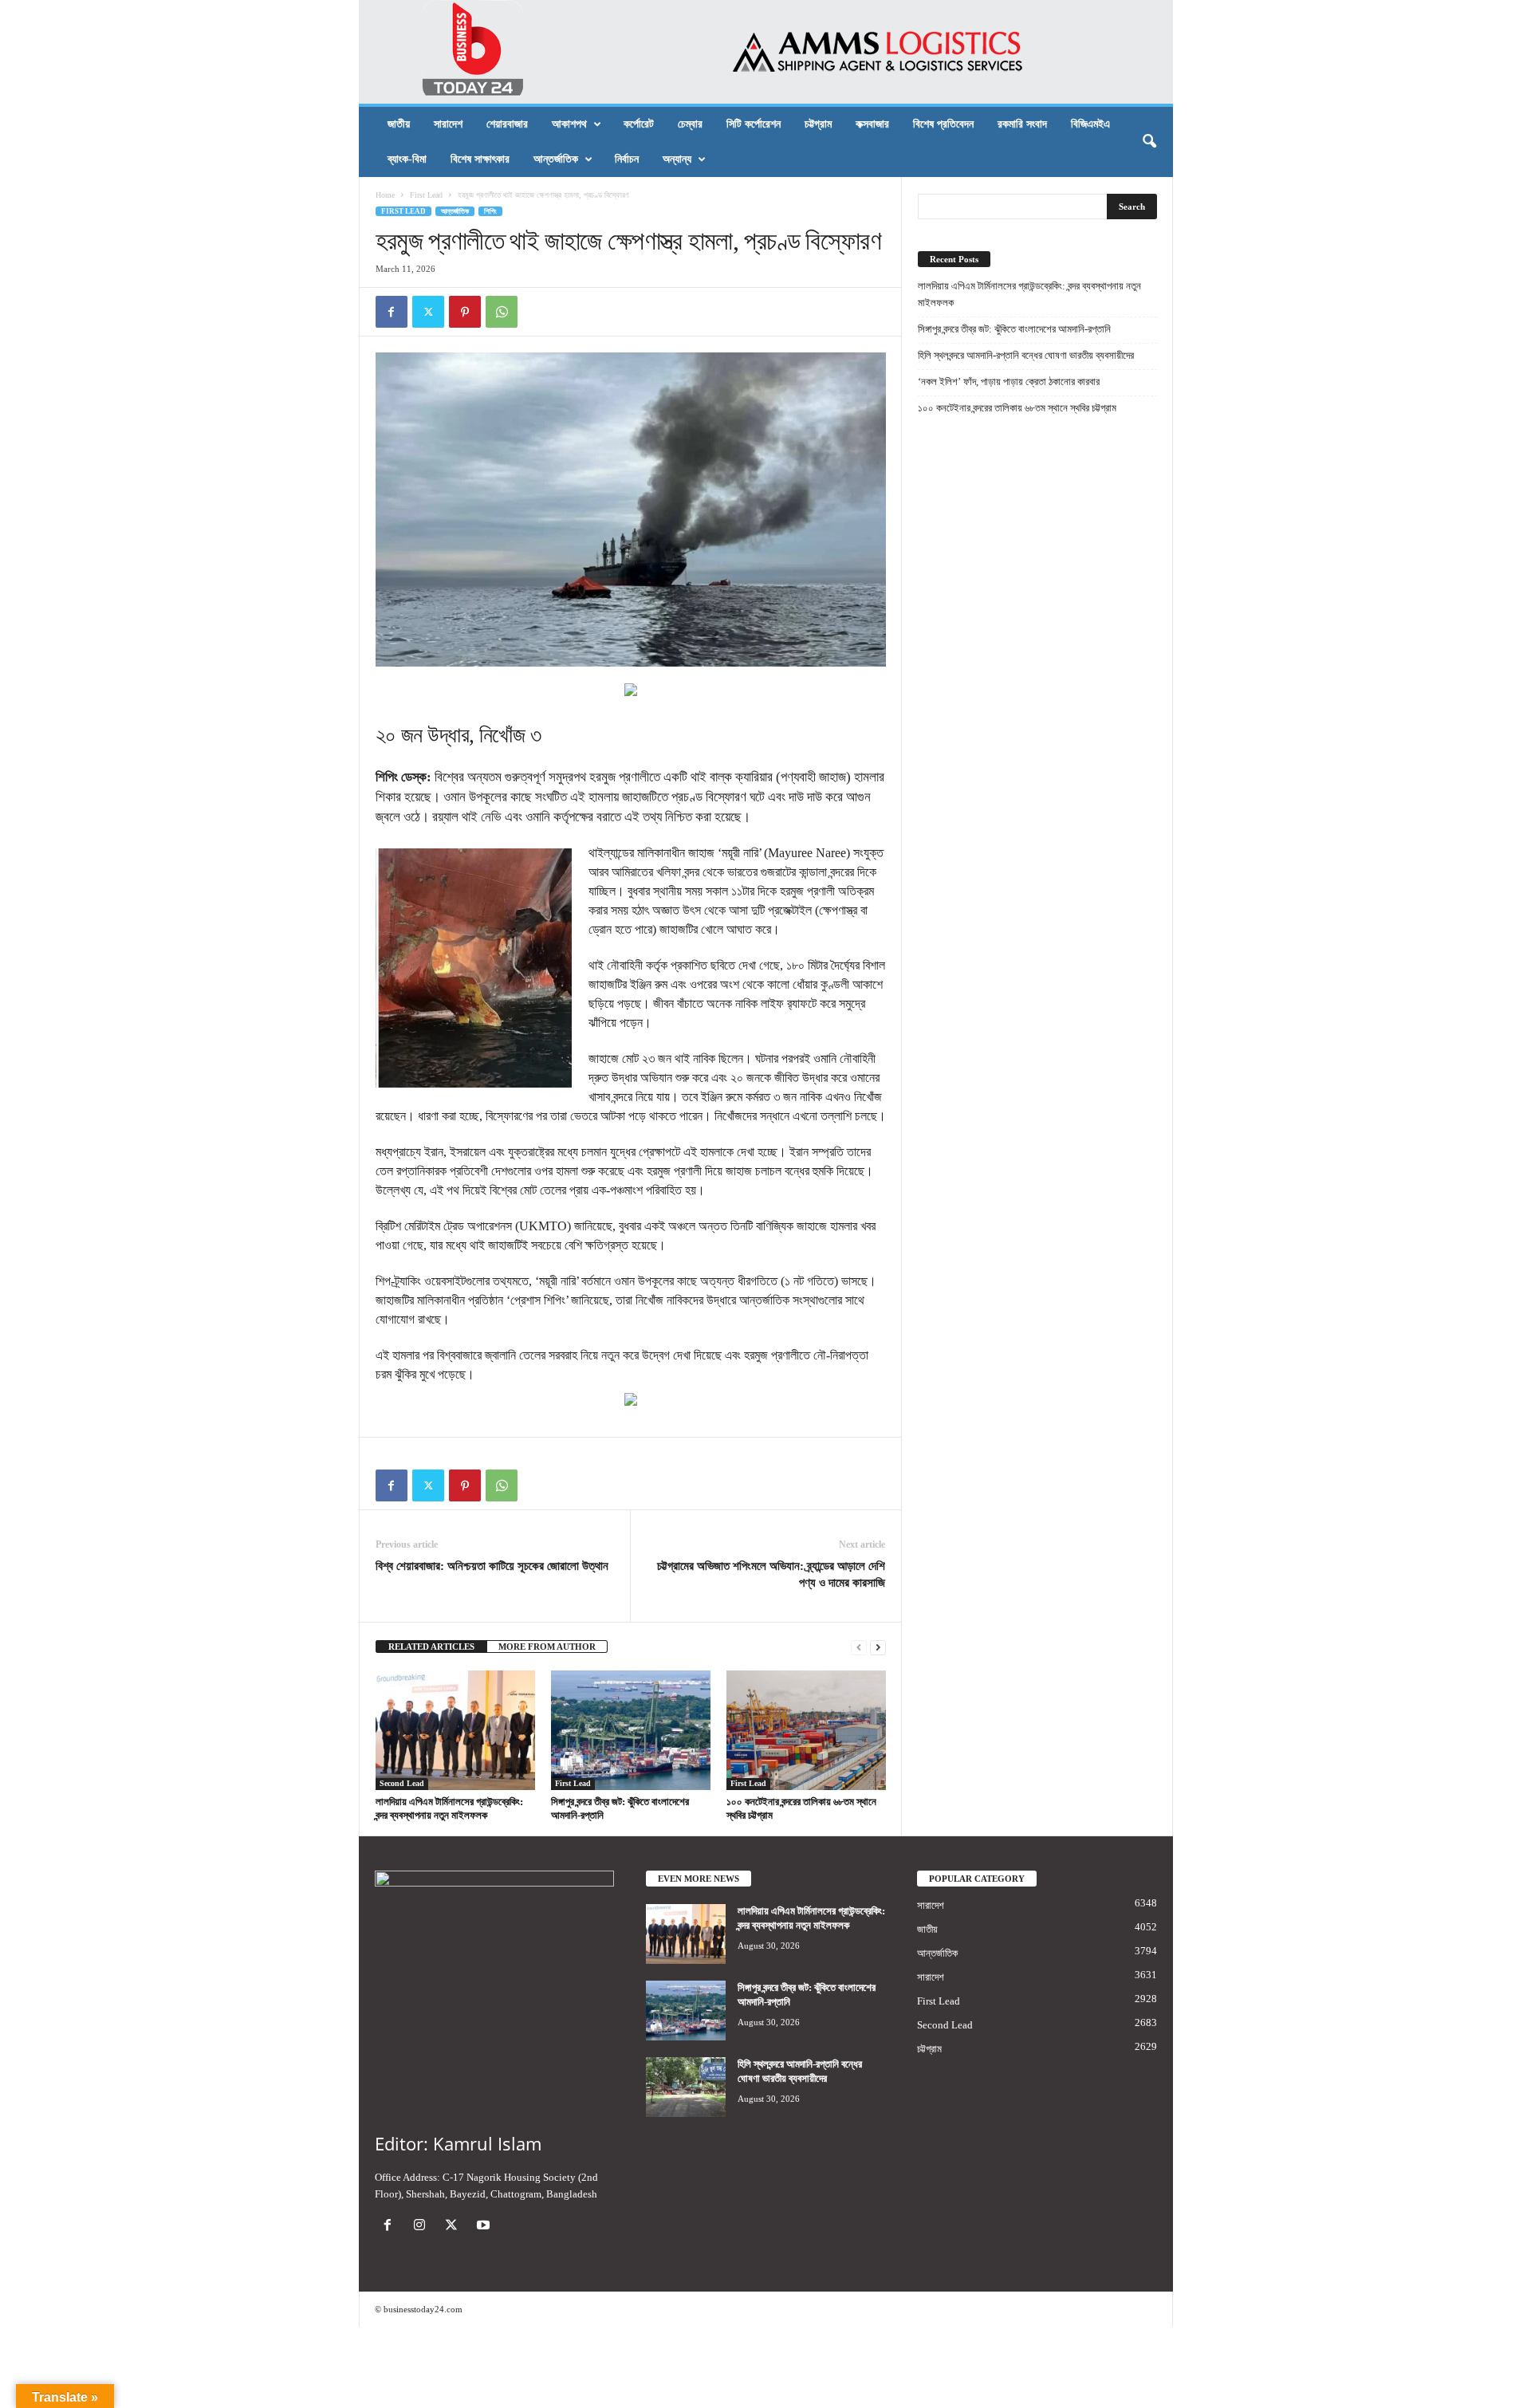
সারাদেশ (448, 124)
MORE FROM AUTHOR (547, 1647)
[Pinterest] (465, 312)
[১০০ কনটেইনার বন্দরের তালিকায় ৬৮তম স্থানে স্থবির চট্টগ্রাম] (806, 1730)
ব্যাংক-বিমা (407, 159)
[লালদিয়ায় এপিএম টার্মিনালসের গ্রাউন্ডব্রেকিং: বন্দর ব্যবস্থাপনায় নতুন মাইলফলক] (455, 1730)
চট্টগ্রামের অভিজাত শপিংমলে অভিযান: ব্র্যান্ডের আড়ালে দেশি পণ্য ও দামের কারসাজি (771, 1574)
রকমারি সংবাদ (1022, 124)
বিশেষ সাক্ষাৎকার (480, 159)
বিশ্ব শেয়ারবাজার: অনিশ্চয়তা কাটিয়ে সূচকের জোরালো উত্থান (492, 1566)
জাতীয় (399, 124)
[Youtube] (485, 2227)
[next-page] (878, 1647)
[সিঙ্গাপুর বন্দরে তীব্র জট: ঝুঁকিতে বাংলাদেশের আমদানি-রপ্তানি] (631, 1730)
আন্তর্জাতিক (556, 159)
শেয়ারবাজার (507, 124)
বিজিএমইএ (1090, 124)
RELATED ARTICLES (431, 1647)
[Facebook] (392, 312)
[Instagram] (423, 2227)
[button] (1149, 142)
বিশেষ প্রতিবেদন (943, 124)
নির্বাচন (627, 159)
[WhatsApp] (502, 312)
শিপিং (490, 211)
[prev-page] (859, 1647)
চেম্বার (690, 124)
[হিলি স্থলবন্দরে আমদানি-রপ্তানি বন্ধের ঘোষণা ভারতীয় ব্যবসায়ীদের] (686, 2087)
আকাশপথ (569, 124)
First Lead (426, 195)
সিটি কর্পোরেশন (754, 124)
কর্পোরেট (639, 124)
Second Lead (402, 1783)
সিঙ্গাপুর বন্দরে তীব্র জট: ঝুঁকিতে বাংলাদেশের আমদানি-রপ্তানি (1014, 329)
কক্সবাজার (872, 124)
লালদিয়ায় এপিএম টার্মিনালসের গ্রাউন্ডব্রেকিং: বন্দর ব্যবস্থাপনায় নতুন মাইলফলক (1029, 294)
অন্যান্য (677, 159)
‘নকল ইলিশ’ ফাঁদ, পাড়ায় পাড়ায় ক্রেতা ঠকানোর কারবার (1009, 382)
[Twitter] (428, 312)
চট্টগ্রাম (818, 124)
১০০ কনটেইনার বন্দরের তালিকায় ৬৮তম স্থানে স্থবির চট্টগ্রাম (1017, 408)
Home (385, 195)
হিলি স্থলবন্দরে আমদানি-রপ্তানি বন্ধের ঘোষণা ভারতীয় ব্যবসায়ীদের (1026, 355)
